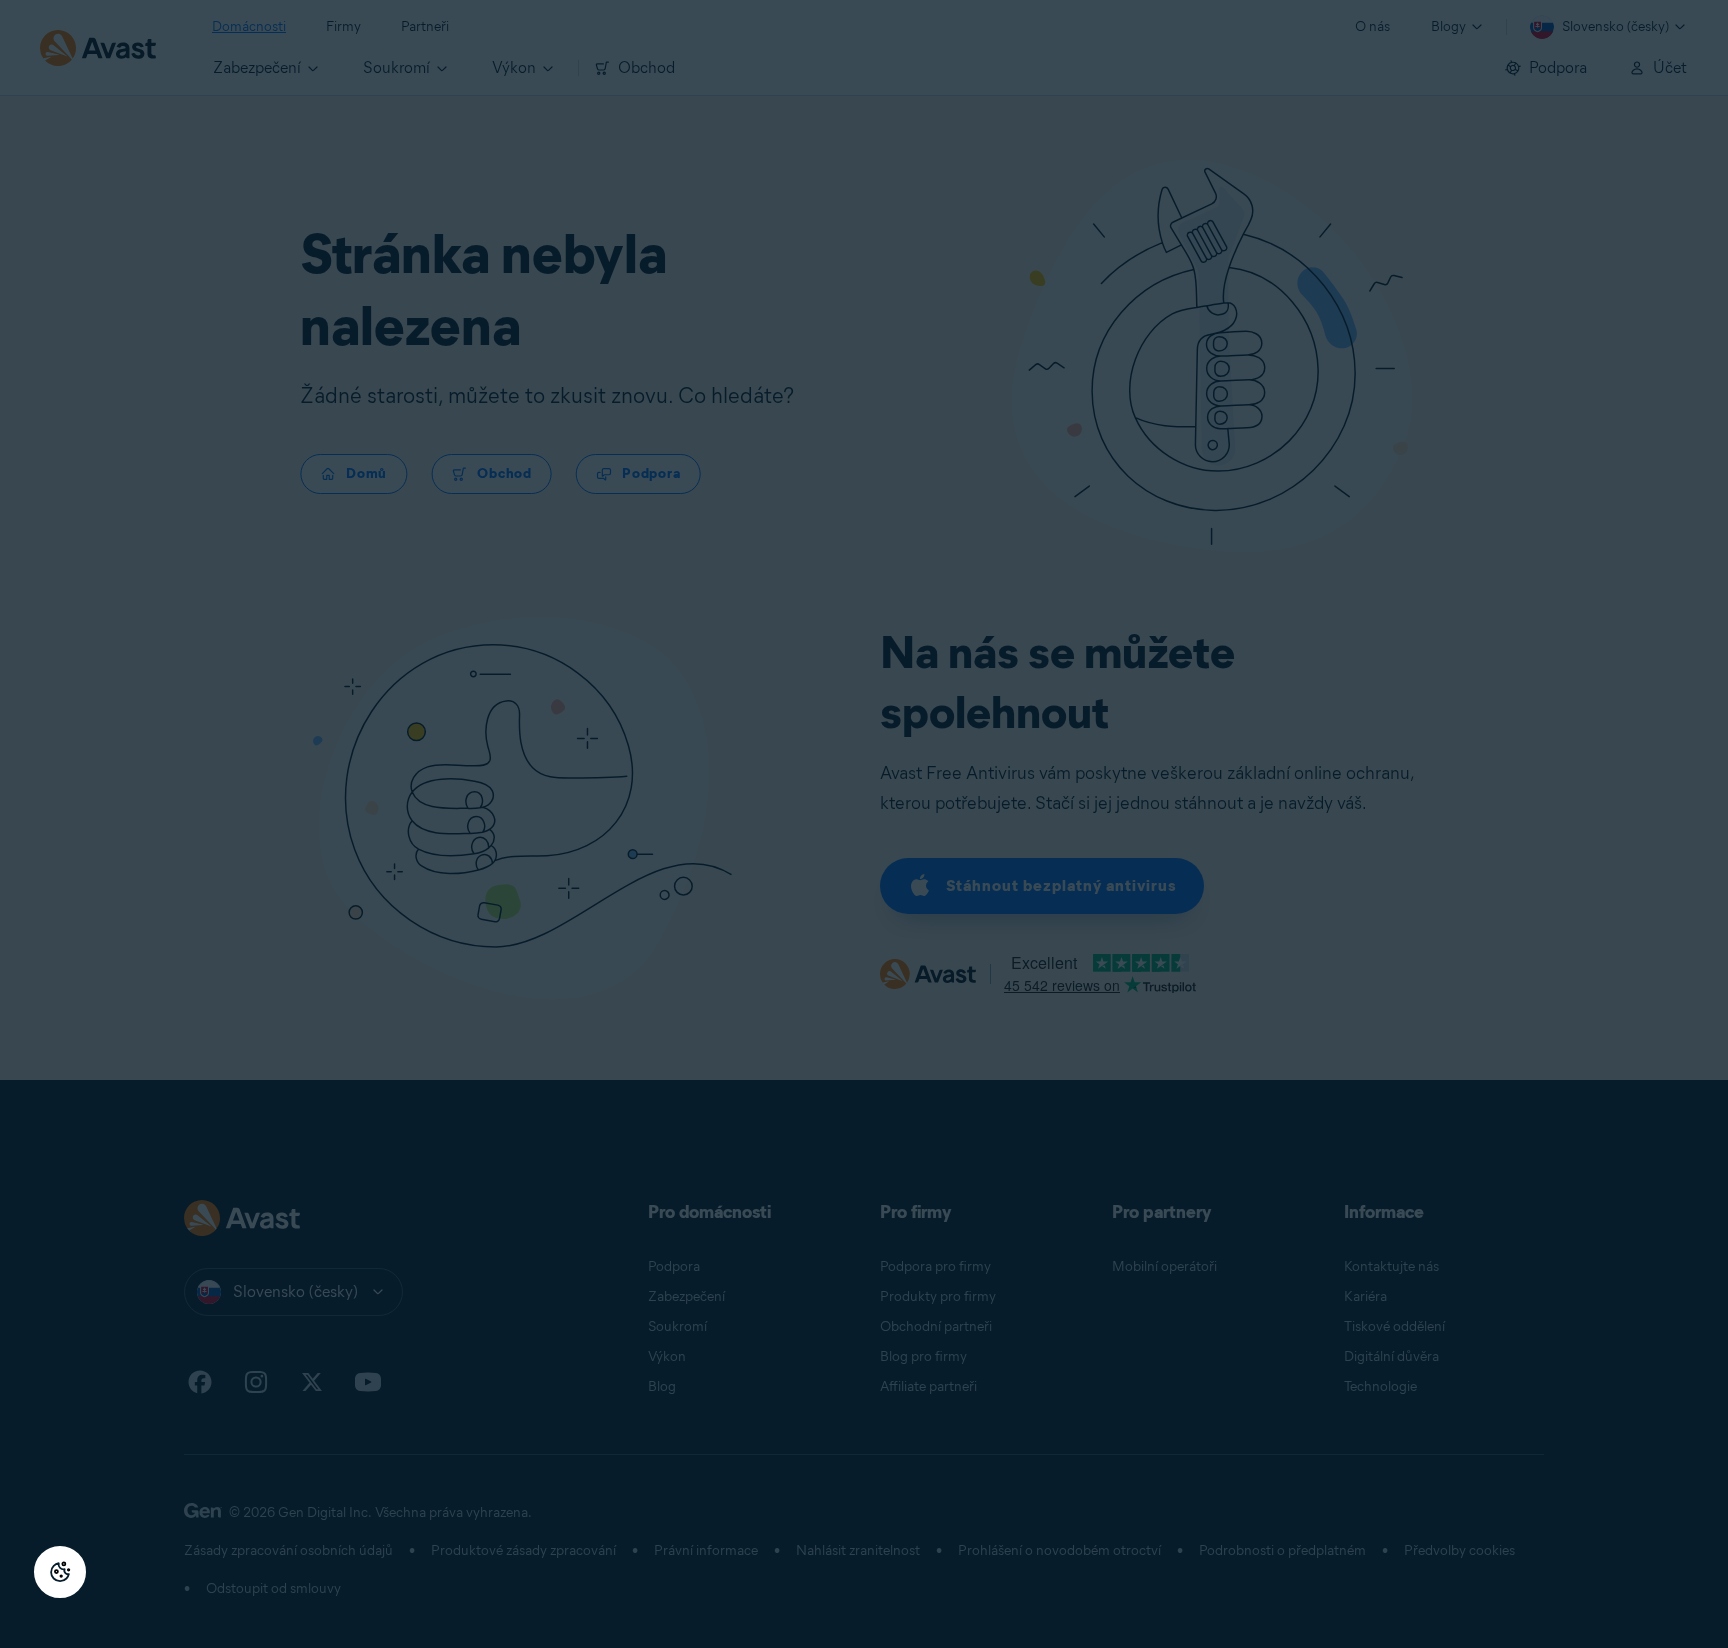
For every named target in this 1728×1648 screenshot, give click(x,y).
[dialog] (864, 824)
